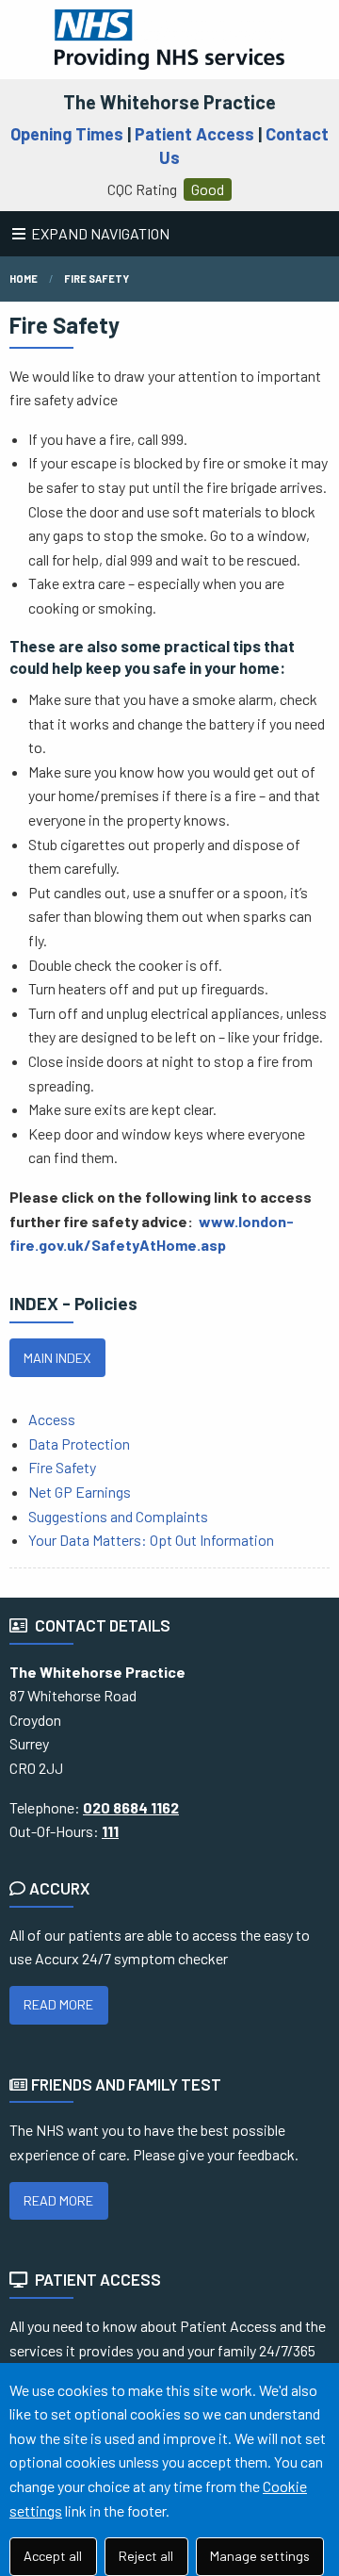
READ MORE (58, 2004)
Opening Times (67, 134)
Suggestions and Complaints (120, 1516)
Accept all (53, 2556)
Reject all (146, 2556)
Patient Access (194, 134)
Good (208, 189)
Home (24, 279)
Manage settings (260, 2556)
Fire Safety (97, 279)
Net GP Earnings (80, 1492)
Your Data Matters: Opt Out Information (151, 1540)
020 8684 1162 (131, 1807)
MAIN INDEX (57, 1358)
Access (52, 1419)
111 (110, 1831)
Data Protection (79, 1444)
